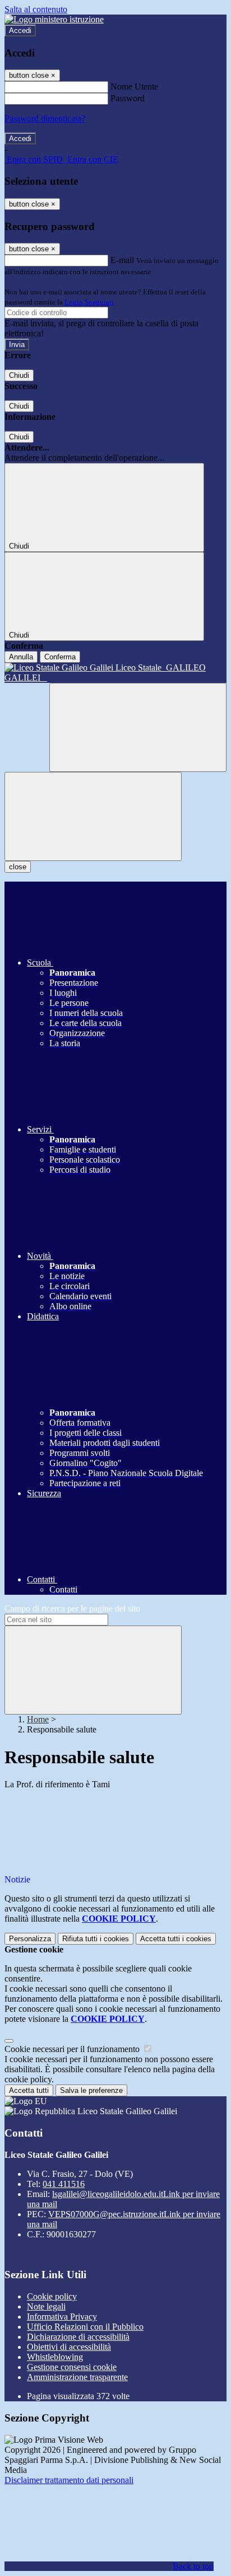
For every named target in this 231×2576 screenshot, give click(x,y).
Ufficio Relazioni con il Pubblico (85, 2327)
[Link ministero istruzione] (54, 19)
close (18, 867)
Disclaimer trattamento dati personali (69, 2480)
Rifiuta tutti (96, 1939)
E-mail (122, 260)
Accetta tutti (176, 1939)
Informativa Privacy (62, 2317)
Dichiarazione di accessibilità (78, 2337)
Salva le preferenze (91, 2090)
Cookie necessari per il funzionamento (73, 2049)
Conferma (60, 657)
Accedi (20, 31)
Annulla (21, 657)
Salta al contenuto (36, 9)
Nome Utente (134, 86)
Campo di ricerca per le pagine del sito (72, 1608)
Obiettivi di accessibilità (69, 2347)
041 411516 (64, 2184)
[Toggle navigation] (93, 816)
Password (128, 98)
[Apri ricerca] (138, 727)
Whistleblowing (55, 2357)
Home (38, 1719)
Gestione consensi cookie (72, 2367)
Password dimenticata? (45, 118)
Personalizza (30, 1939)
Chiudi (19, 375)
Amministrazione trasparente (77, 2377)
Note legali (46, 2306)
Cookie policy (52, 2296)
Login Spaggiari (89, 302)
